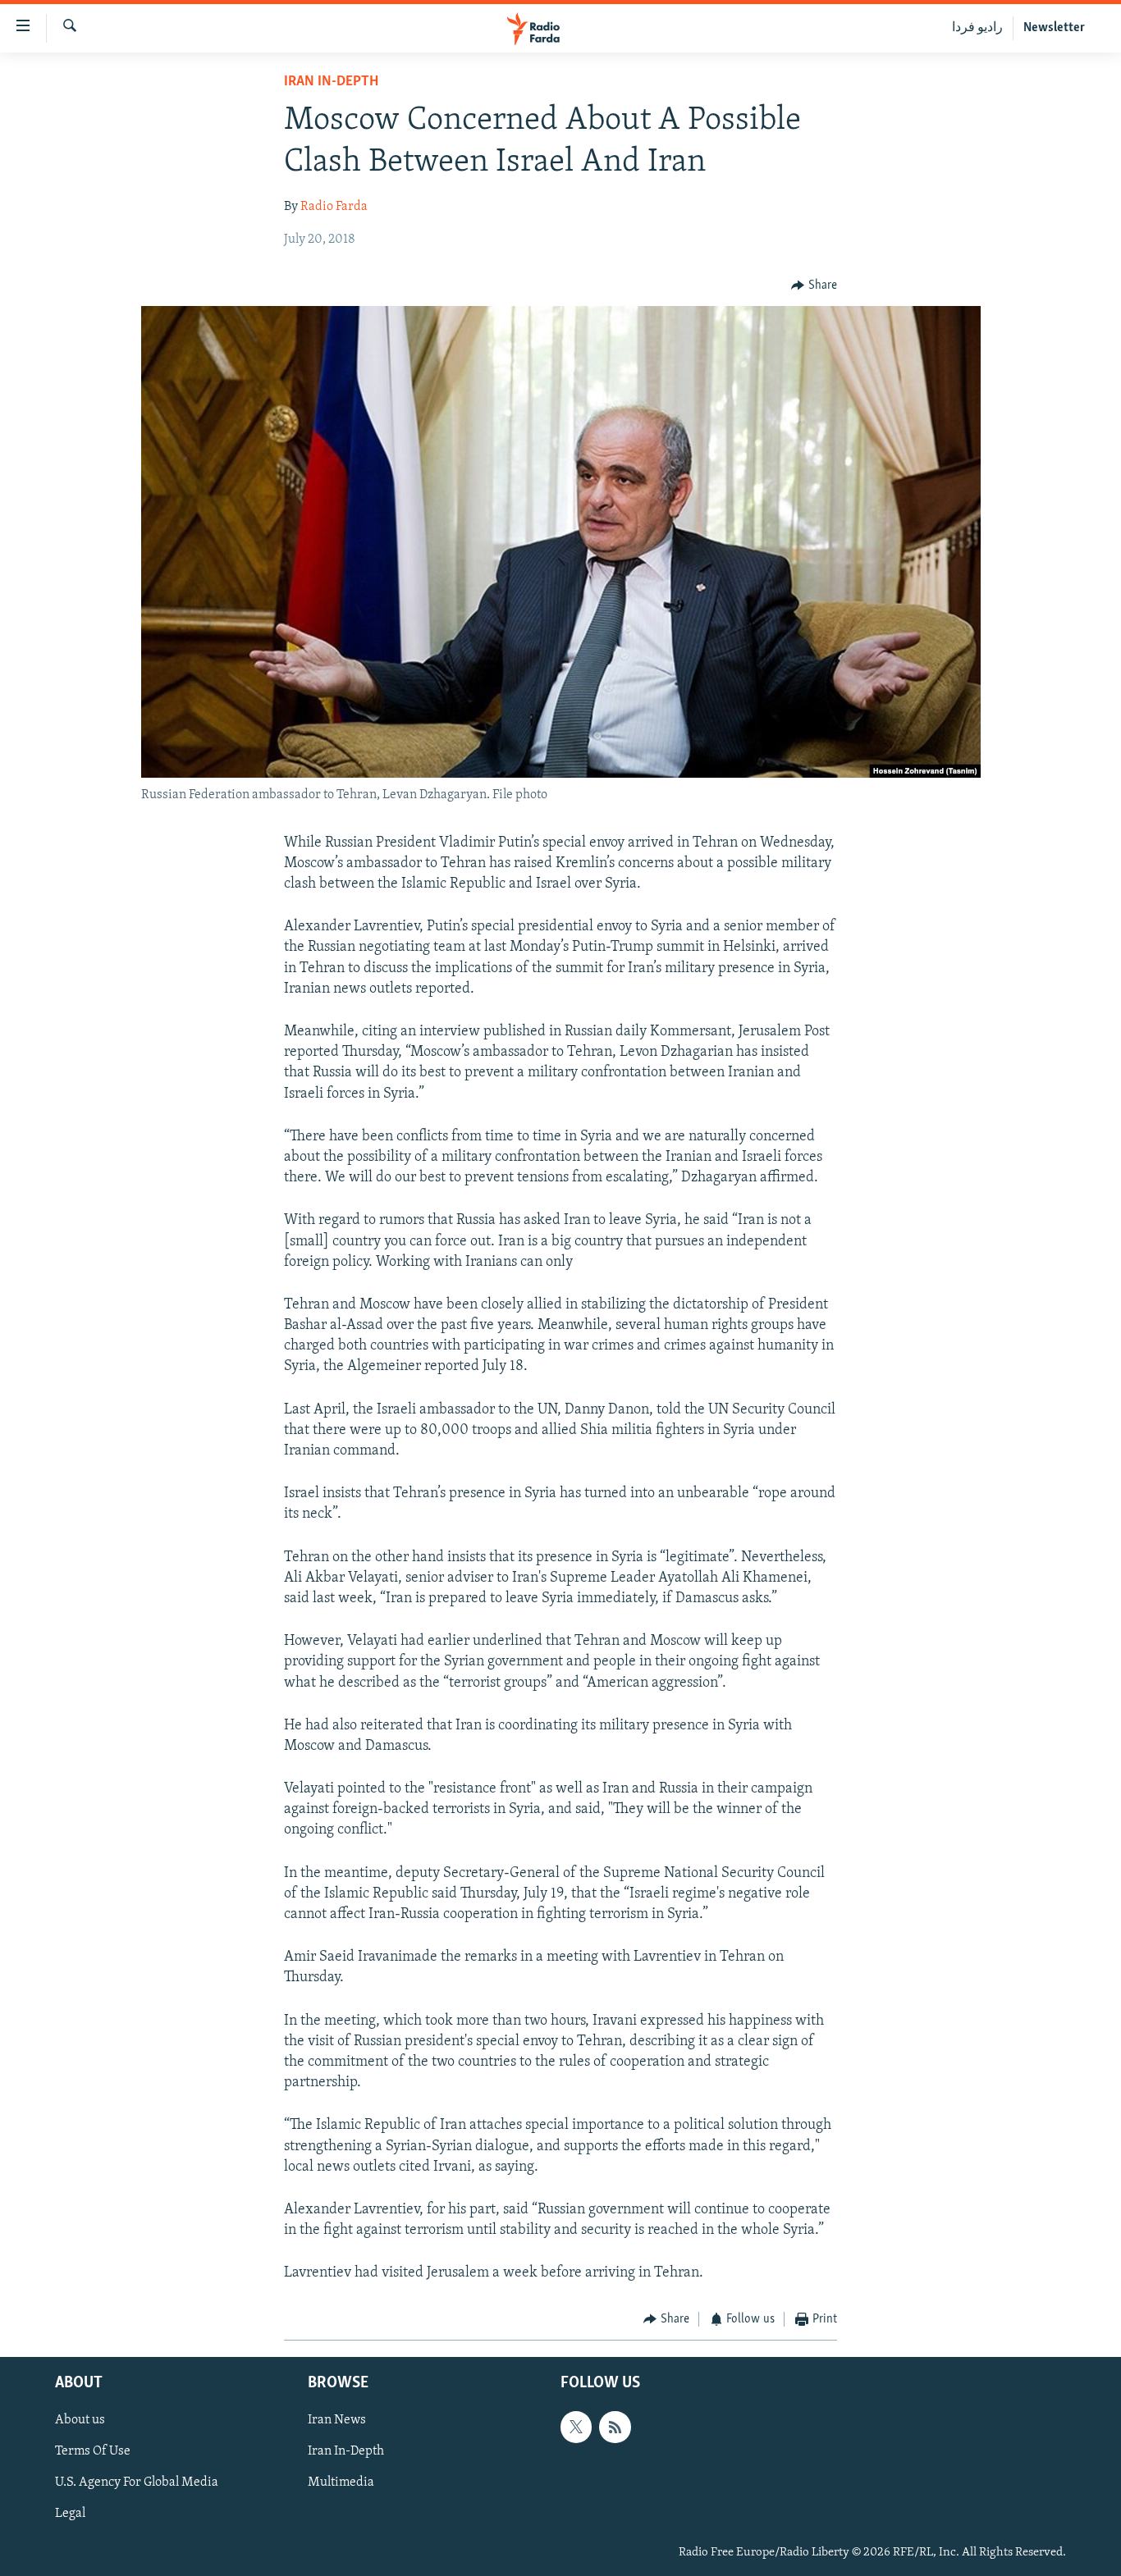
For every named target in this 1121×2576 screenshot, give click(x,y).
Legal (70, 2514)
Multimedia (341, 2482)
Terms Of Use (93, 2451)
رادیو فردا (977, 28)
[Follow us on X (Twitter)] (576, 2427)
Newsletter (1054, 28)
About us (80, 2420)
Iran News (337, 2420)
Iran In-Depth (331, 82)
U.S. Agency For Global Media (137, 2482)
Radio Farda (334, 207)
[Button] (814, 285)
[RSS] (615, 2427)
